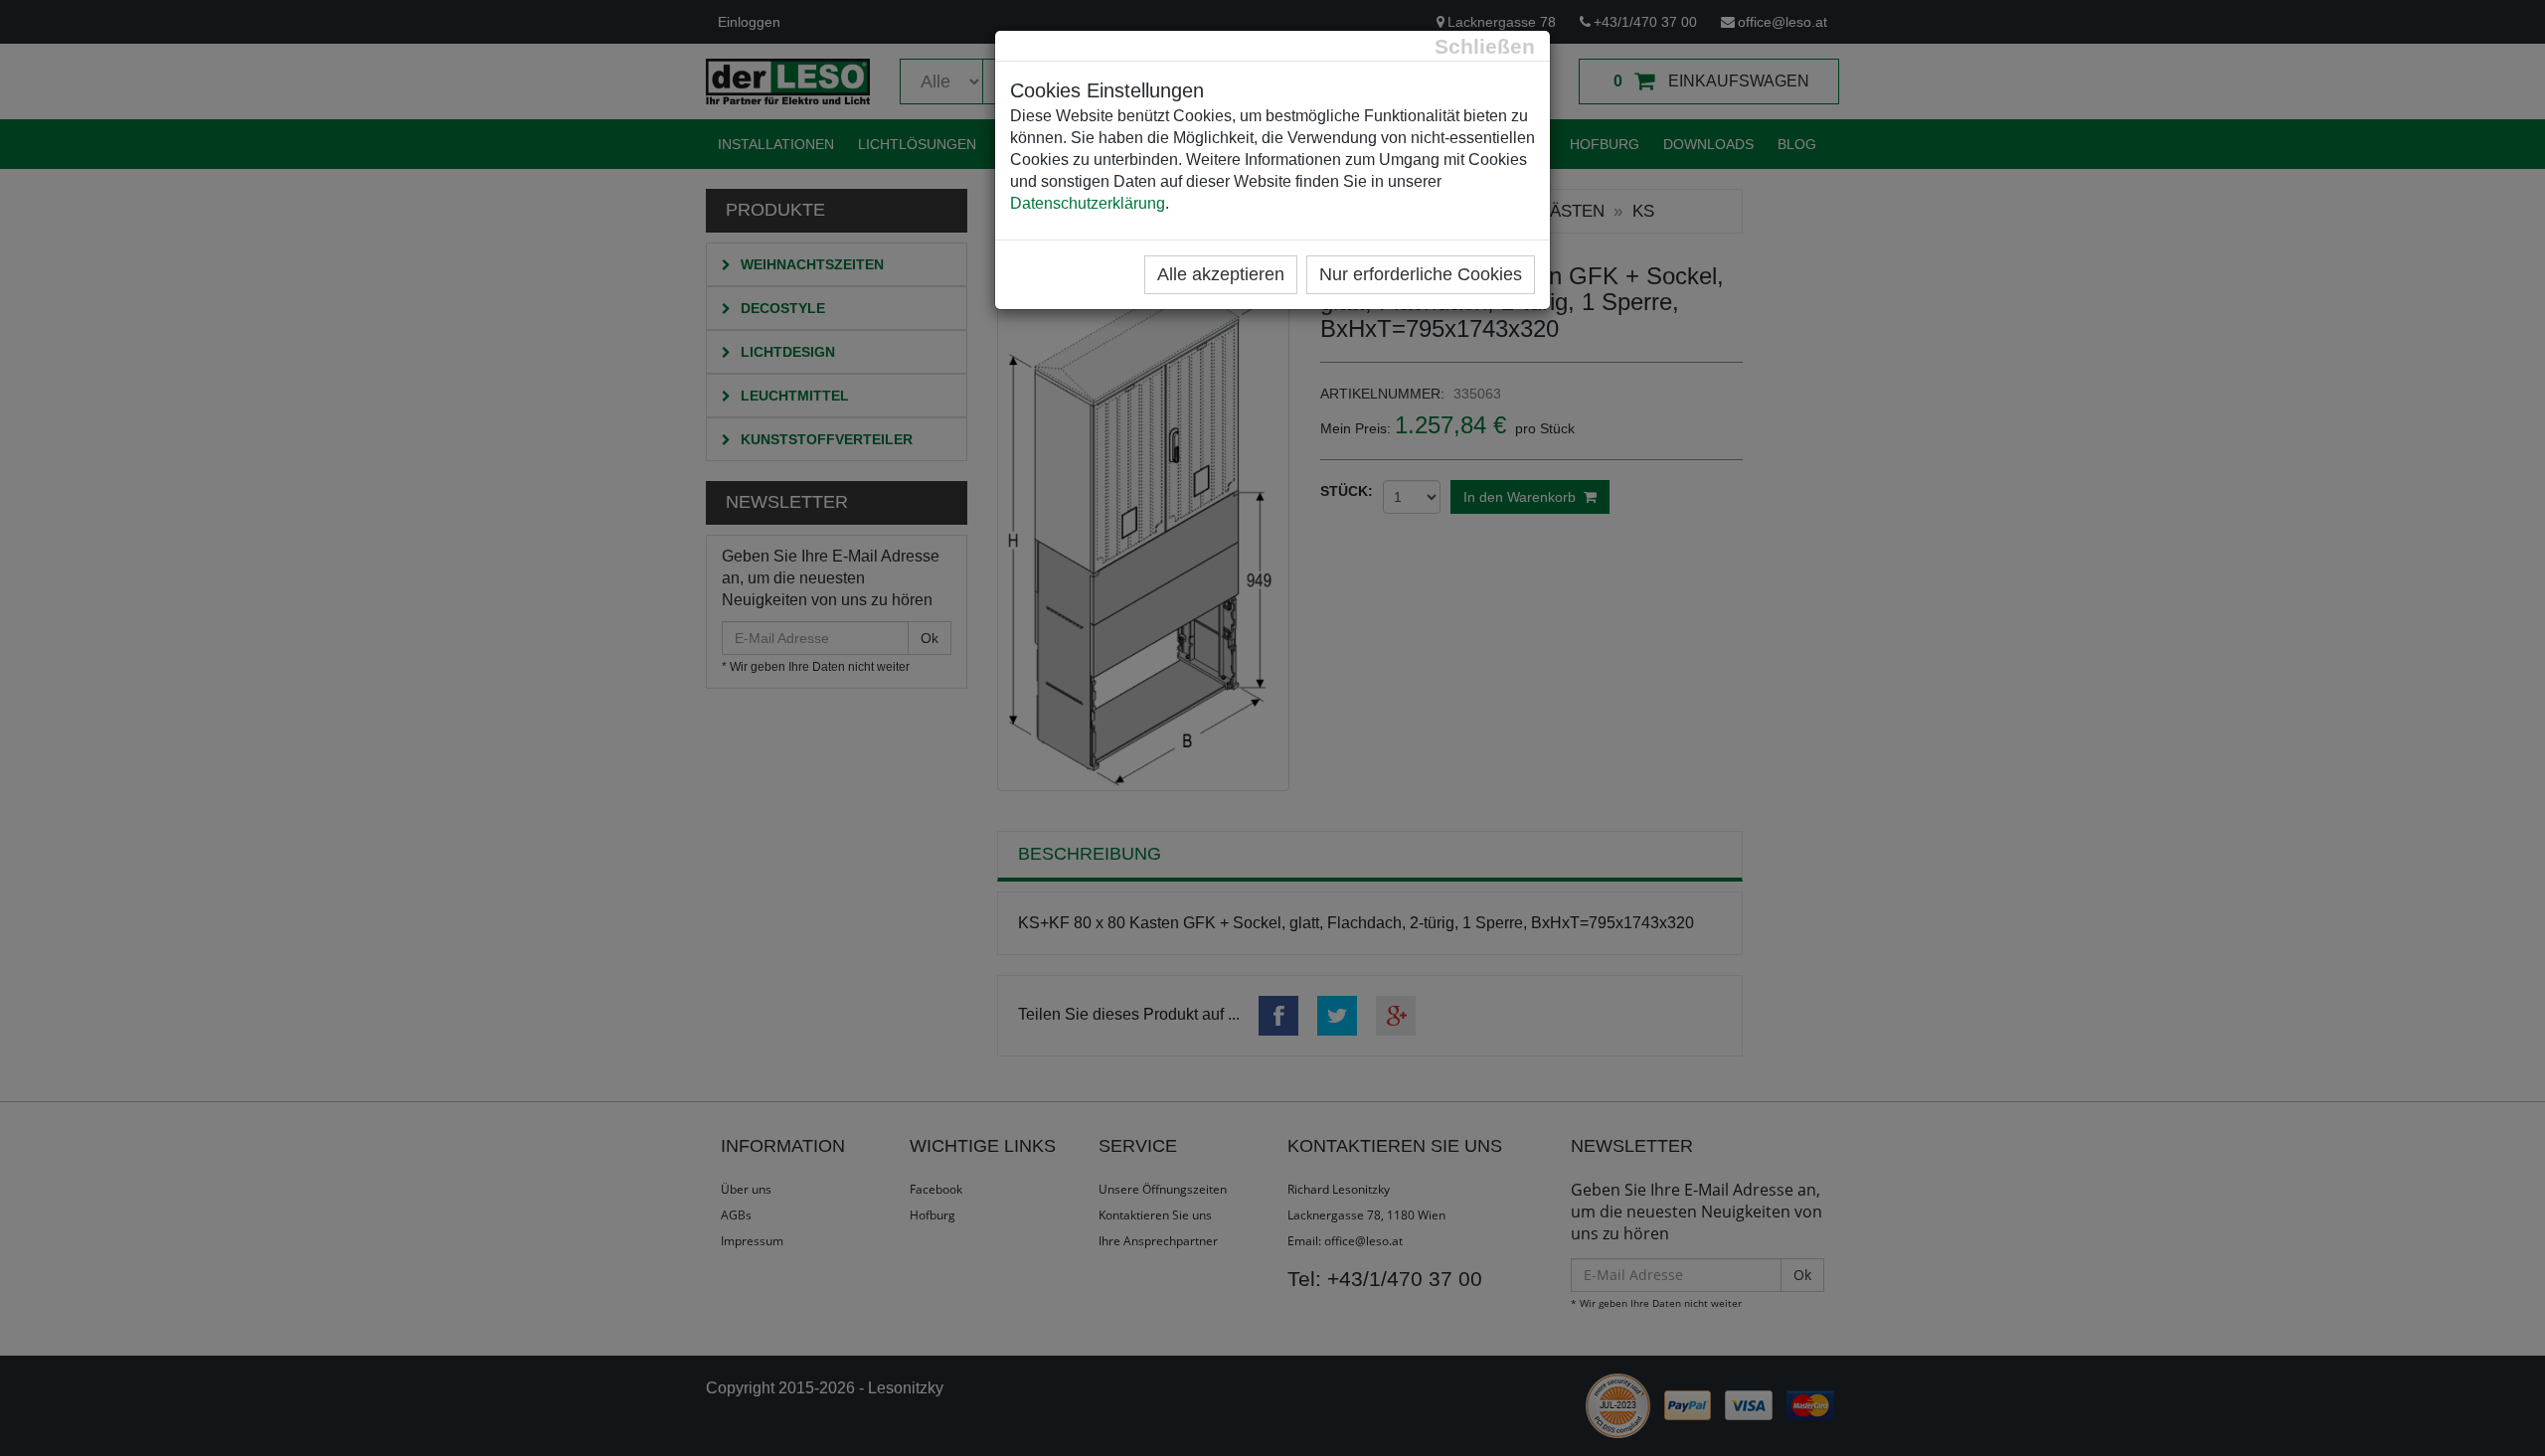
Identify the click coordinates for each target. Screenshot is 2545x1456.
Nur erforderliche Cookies (1421, 274)
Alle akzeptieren (1221, 274)
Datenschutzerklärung (1088, 203)
